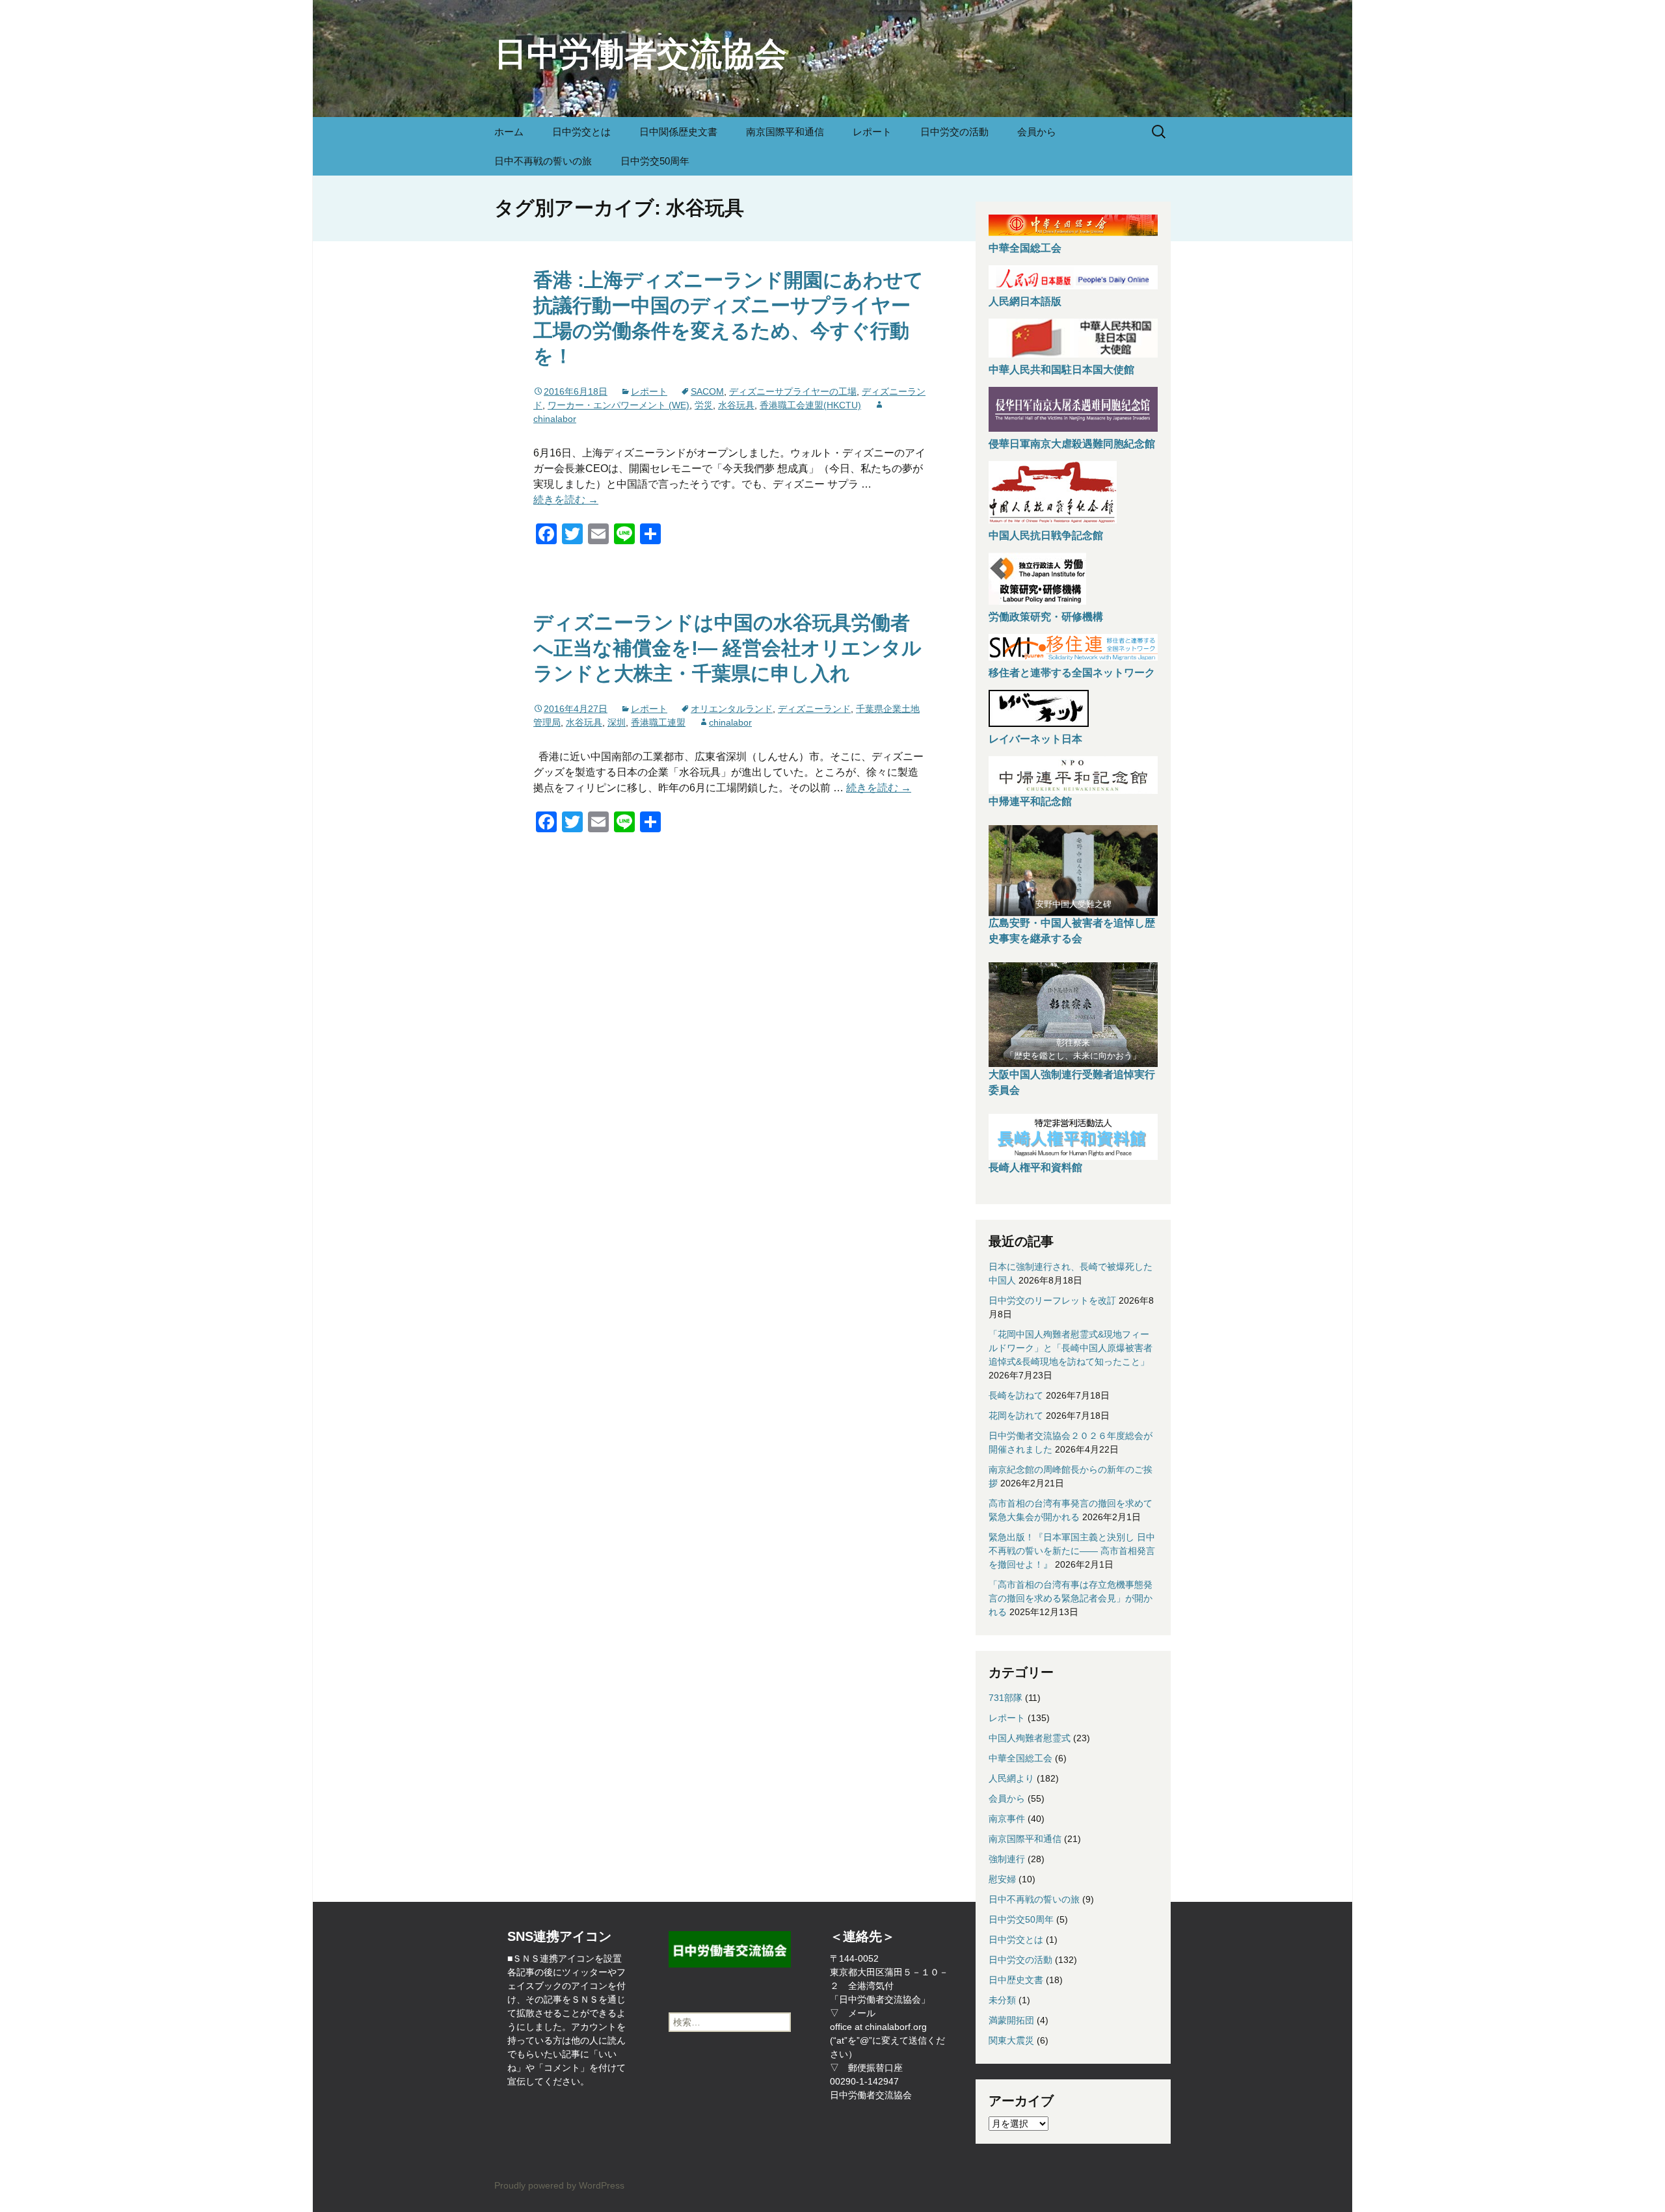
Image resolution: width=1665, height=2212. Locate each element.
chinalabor (730, 722)
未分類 (1002, 2000)
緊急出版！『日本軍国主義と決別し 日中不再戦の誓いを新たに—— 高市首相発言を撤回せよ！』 (1072, 1551)
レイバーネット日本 (1035, 739)
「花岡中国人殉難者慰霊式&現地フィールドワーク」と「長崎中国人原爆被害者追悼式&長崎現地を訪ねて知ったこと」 (1071, 1348)
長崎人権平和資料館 (1035, 1167)
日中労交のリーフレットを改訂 (1052, 1300)
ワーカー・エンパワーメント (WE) (619, 405)
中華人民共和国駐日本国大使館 (1061, 370)
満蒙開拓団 (1011, 2020)
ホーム (509, 132)
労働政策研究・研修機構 (1046, 617)
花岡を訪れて (1016, 1415)
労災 (704, 405)
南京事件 (1007, 1819)
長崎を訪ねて (1016, 1395)
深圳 (617, 722)
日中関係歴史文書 (678, 132)
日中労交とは (581, 132)
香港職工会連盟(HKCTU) (810, 405)
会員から (1037, 132)
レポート (872, 132)
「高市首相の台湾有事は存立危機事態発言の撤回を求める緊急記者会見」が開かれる (1071, 1598)
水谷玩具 (736, 405)
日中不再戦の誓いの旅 (543, 161)
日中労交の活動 (954, 132)
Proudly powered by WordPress (559, 2185)
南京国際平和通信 (785, 132)
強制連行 (1007, 1859)
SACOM (707, 391)
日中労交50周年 (655, 161)
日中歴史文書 (1016, 1980)
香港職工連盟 (658, 722)
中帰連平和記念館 (1030, 801)
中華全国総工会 (1025, 248)
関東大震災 (1011, 2040)
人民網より (1011, 1778)
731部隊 (1006, 1698)
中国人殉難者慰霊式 (1030, 1738)
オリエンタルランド (732, 709)
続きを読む (566, 500)
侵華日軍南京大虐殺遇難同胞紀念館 (1072, 444)
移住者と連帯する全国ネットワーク (1072, 673)
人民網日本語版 (1025, 301)
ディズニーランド (814, 709)
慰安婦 (1002, 1879)
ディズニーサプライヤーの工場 (793, 391)
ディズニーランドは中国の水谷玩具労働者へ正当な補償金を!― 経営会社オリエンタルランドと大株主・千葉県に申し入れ (727, 648)
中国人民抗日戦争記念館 (1046, 535)
